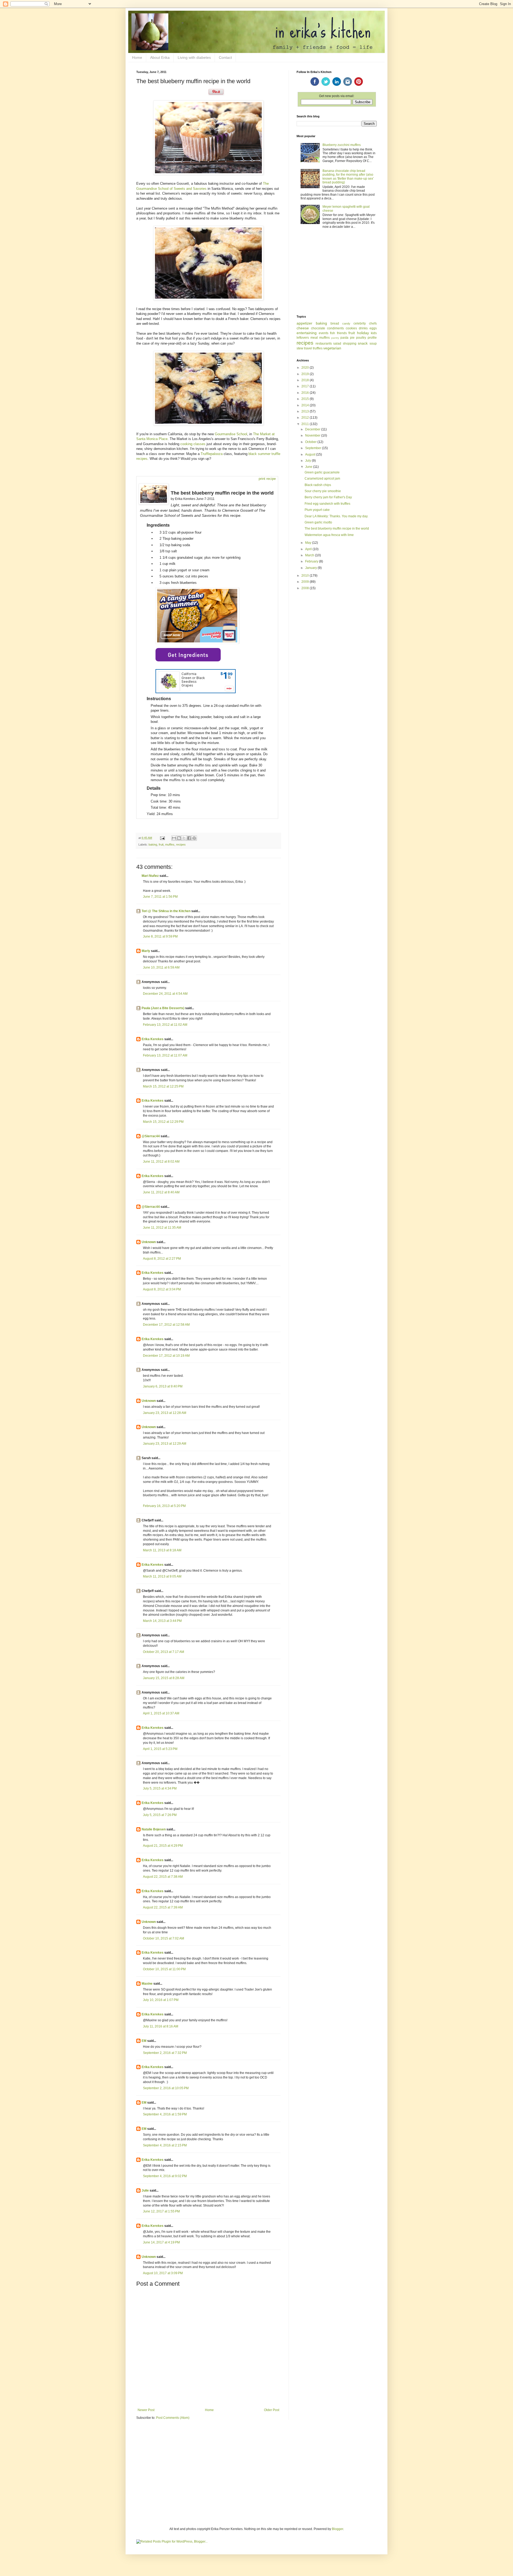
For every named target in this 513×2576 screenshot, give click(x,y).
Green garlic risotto (318, 522)
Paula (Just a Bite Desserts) (163, 1008)
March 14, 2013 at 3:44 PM (162, 1621)
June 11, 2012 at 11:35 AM (162, 1228)
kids (374, 333)
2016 (306, 393)
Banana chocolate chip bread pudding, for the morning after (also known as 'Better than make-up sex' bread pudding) (348, 177)
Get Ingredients (188, 655)
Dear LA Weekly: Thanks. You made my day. (336, 516)
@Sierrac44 (151, 1136)
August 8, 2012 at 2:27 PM (162, 1259)
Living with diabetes (194, 57)
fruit (161, 844)
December (313, 429)
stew (300, 348)
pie (352, 338)
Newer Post (146, 2410)
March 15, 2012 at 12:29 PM (163, 1122)
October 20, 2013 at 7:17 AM (164, 1652)
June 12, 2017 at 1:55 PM (161, 2211)
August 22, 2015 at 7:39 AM (163, 1907)
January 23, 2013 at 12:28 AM (165, 1413)
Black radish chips (318, 485)
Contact (225, 57)
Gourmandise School (231, 434)
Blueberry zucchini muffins (342, 145)
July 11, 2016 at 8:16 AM (161, 2026)
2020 (306, 368)
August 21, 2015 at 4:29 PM (163, 1846)
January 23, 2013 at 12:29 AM (165, 1444)
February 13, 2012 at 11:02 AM (165, 1025)
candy (346, 323)
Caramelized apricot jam (322, 479)
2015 (306, 399)
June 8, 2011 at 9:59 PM (160, 936)
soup (373, 344)
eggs (373, 328)
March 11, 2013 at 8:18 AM (162, 1550)
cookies (351, 328)
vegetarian (332, 348)
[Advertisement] (337, 272)
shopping (350, 344)
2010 (306, 576)
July (308, 461)
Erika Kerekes (153, 1039)
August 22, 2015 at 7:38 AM (163, 1877)
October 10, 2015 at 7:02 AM (164, 1938)
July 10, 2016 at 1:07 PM (161, 2000)
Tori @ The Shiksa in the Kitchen (166, 911)
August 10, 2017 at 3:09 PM (163, 2273)
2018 (306, 380)
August (311, 454)
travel (308, 348)
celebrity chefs (365, 323)
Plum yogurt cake (317, 510)
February (312, 561)
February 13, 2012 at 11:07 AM (165, 1055)
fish (333, 333)
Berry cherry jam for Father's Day (328, 497)
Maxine (147, 1984)
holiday (363, 333)
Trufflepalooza (212, 454)
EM (144, 2041)
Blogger (337, 2529)
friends (342, 333)
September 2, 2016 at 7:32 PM (165, 2053)
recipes (181, 844)
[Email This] (174, 838)
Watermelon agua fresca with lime (329, 535)
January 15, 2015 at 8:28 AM (164, 1678)
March (310, 555)
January (311, 568)
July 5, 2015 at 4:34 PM (160, 1788)
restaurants (324, 344)
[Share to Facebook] (189, 838)
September (314, 448)
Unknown (149, 1242)
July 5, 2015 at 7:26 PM (160, 1815)
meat (314, 338)
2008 (306, 588)
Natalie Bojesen (154, 1829)
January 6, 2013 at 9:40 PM (163, 1386)
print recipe (267, 479)
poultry (361, 338)
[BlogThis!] (179, 838)
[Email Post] (162, 838)
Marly (146, 951)
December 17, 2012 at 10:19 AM (166, 1356)
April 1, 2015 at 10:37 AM (161, 1713)
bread (335, 323)
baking (153, 844)
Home (137, 57)
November (313, 435)
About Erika (160, 57)
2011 (306, 424)
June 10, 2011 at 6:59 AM (161, 967)
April (309, 549)
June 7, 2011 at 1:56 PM (160, 897)
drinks (363, 328)
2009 (306, 582)
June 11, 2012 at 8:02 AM (161, 1162)
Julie (145, 2191)
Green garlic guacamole (322, 472)
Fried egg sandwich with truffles (327, 504)
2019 (306, 374)
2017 (306, 386)
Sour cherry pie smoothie (323, 491)
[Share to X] (184, 838)
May (309, 543)
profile (372, 338)
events (324, 333)
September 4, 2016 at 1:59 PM (165, 2114)
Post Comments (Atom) (173, 2418)
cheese (303, 328)
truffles (318, 348)
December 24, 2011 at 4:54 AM (165, 994)
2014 (306, 405)
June (309, 467)
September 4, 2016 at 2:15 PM (165, 2145)
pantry (335, 338)
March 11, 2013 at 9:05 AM (162, 1576)
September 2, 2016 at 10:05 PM (166, 2088)
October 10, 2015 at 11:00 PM (164, 1969)
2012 (306, 418)
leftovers (303, 338)
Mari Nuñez (150, 876)
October (311, 442)
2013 (306, 411)
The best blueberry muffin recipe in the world (337, 529)
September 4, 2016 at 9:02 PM (165, 2176)
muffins (170, 844)
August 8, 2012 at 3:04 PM (162, 1289)
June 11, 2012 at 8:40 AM (161, 1192)
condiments (335, 328)
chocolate (318, 328)
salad (337, 344)
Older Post (272, 2410)
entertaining (307, 333)
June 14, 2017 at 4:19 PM (161, 2242)
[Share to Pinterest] (194, 838)
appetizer (304, 323)
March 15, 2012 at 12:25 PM (163, 1086)
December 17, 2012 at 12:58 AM (166, 1325)
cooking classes (193, 444)
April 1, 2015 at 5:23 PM (160, 1749)
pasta (344, 338)
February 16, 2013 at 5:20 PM (164, 1506)
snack (363, 343)
